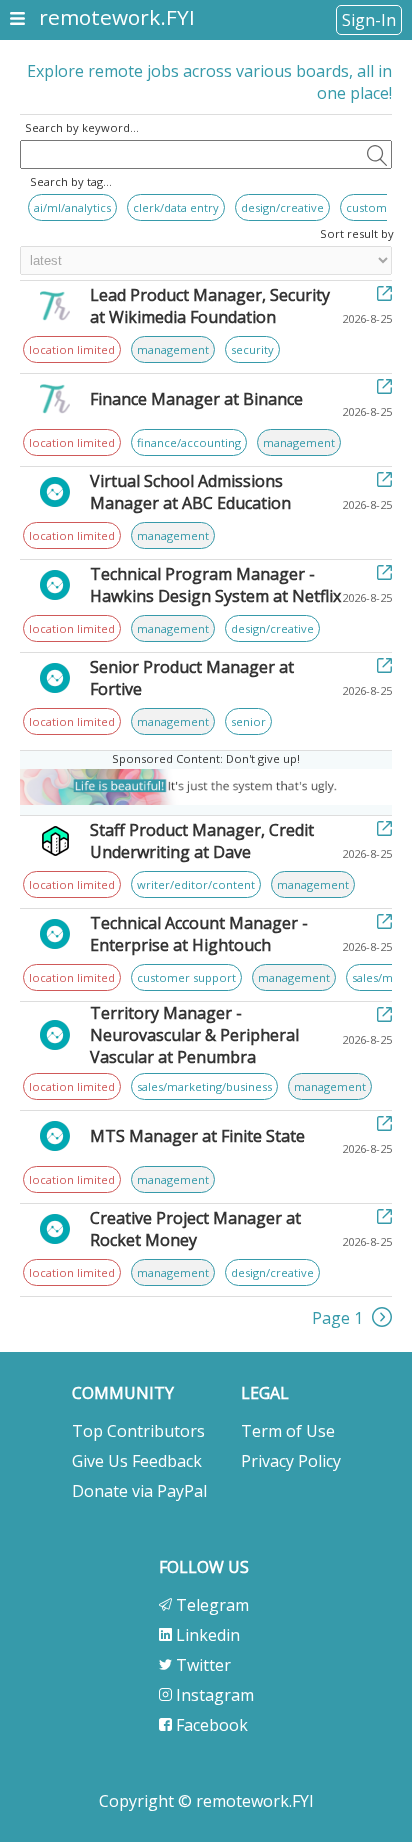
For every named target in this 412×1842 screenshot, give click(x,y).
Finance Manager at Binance (196, 399)
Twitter (201, 1665)
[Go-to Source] (384, 295)
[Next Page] (382, 1321)
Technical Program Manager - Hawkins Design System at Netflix (215, 585)
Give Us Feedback (137, 1461)
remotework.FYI (117, 17)
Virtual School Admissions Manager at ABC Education (190, 492)
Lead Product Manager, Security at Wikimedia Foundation (210, 306)
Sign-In (369, 20)
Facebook (210, 1725)
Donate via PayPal (139, 1491)
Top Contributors (138, 1431)
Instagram (213, 1695)
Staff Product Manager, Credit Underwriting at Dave (202, 841)
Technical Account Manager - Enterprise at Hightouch (199, 934)
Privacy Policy (291, 1461)
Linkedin (206, 1635)
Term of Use (288, 1431)
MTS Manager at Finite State (197, 1136)
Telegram (210, 1605)
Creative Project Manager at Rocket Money (195, 1229)
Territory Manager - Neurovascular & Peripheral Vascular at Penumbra (194, 1035)
